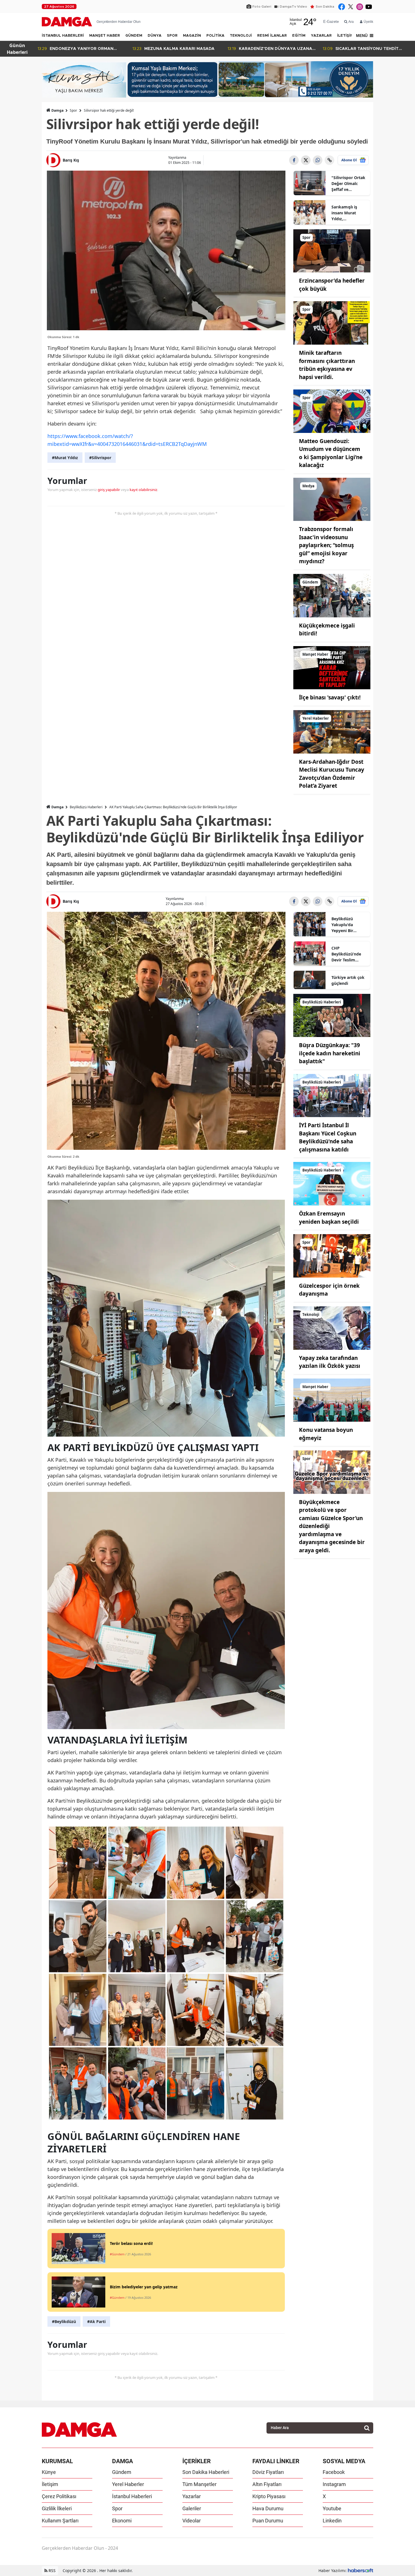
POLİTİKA (215, 36)
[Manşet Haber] (332, 667)
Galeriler (192, 2508)
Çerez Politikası (59, 2496)
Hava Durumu (268, 2508)
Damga (57, 110)
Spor (73, 110)
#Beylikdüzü (64, 2321)
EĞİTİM (299, 36)
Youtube (332, 2508)
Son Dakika (325, 6)
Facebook (334, 2472)
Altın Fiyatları (267, 2484)
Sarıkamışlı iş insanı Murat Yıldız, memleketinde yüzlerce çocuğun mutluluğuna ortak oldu (348, 213)
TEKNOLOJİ (241, 36)
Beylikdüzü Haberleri (86, 807)
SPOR (172, 36)
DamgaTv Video (293, 6)
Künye (49, 2472)
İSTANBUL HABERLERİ (63, 36)
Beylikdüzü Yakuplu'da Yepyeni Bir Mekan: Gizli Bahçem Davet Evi (349, 925)
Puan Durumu (268, 2521)
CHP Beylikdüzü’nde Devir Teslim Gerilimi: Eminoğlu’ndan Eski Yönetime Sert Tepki (346, 954)
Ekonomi (122, 2521)
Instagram (334, 2484)
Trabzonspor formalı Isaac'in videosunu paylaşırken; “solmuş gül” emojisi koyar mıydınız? (326, 545)
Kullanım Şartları (60, 2521)
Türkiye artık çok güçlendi (348, 980)
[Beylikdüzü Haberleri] (332, 1015)
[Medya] (332, 499)
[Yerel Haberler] (332, 731)
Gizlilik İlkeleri (57, 2508)
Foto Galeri (262, 6)
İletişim (50, 2484)
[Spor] (332, 250)
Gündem (122, 2472)
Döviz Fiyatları (268, 2472)
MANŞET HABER (105, 36)
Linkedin (332, 2521)
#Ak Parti (96, 2321)
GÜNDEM (134, 36)
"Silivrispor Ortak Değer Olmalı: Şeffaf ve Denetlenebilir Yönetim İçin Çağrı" (348, 184)
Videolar (192, 2521)
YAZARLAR (321, 36)
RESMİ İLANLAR (272, 36)
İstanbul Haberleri (132, 2496)
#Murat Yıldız (65, 458)
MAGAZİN (192, 36)
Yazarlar (192, 2496)
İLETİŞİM (345, 36)
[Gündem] (332, 595)
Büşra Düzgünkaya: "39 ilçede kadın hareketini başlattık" (330, 1053)
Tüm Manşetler (199, 2484)
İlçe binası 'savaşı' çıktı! (330, 697)
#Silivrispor (100, 458)
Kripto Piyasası (269, 2496)
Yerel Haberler (128, 2484)
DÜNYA (155, 36)
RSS (52, 2571)
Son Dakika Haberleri (206, 2472)
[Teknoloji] (332, 1327)
